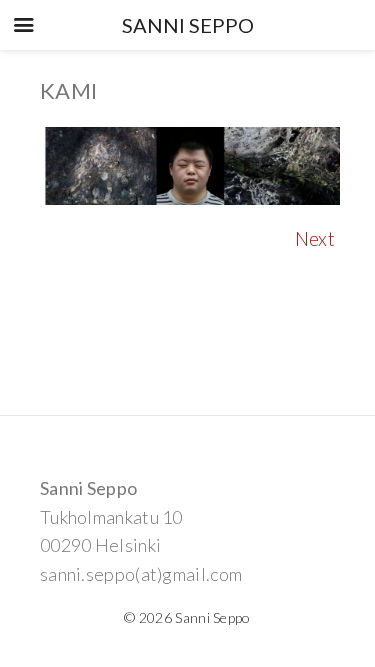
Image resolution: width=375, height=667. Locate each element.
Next (315, 238)
